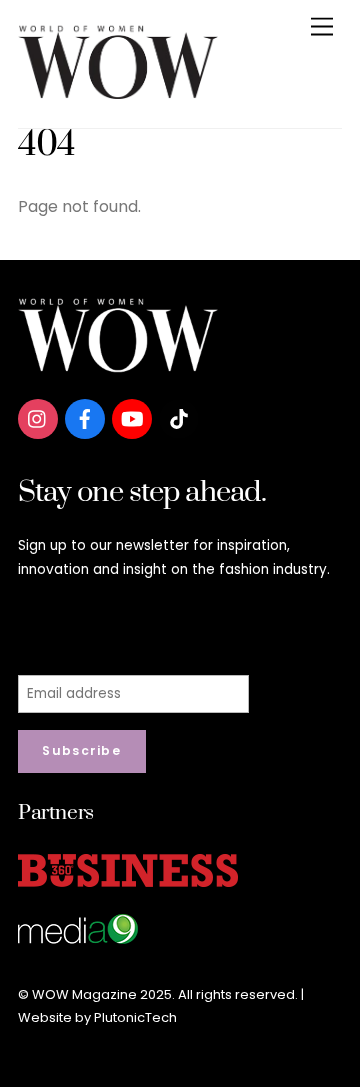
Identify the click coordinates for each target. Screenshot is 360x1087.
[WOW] (118, 91)
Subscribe (81, 750)
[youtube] (132, 417)
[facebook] (85, 417)
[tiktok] (179, 417)
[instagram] (38, 417)
